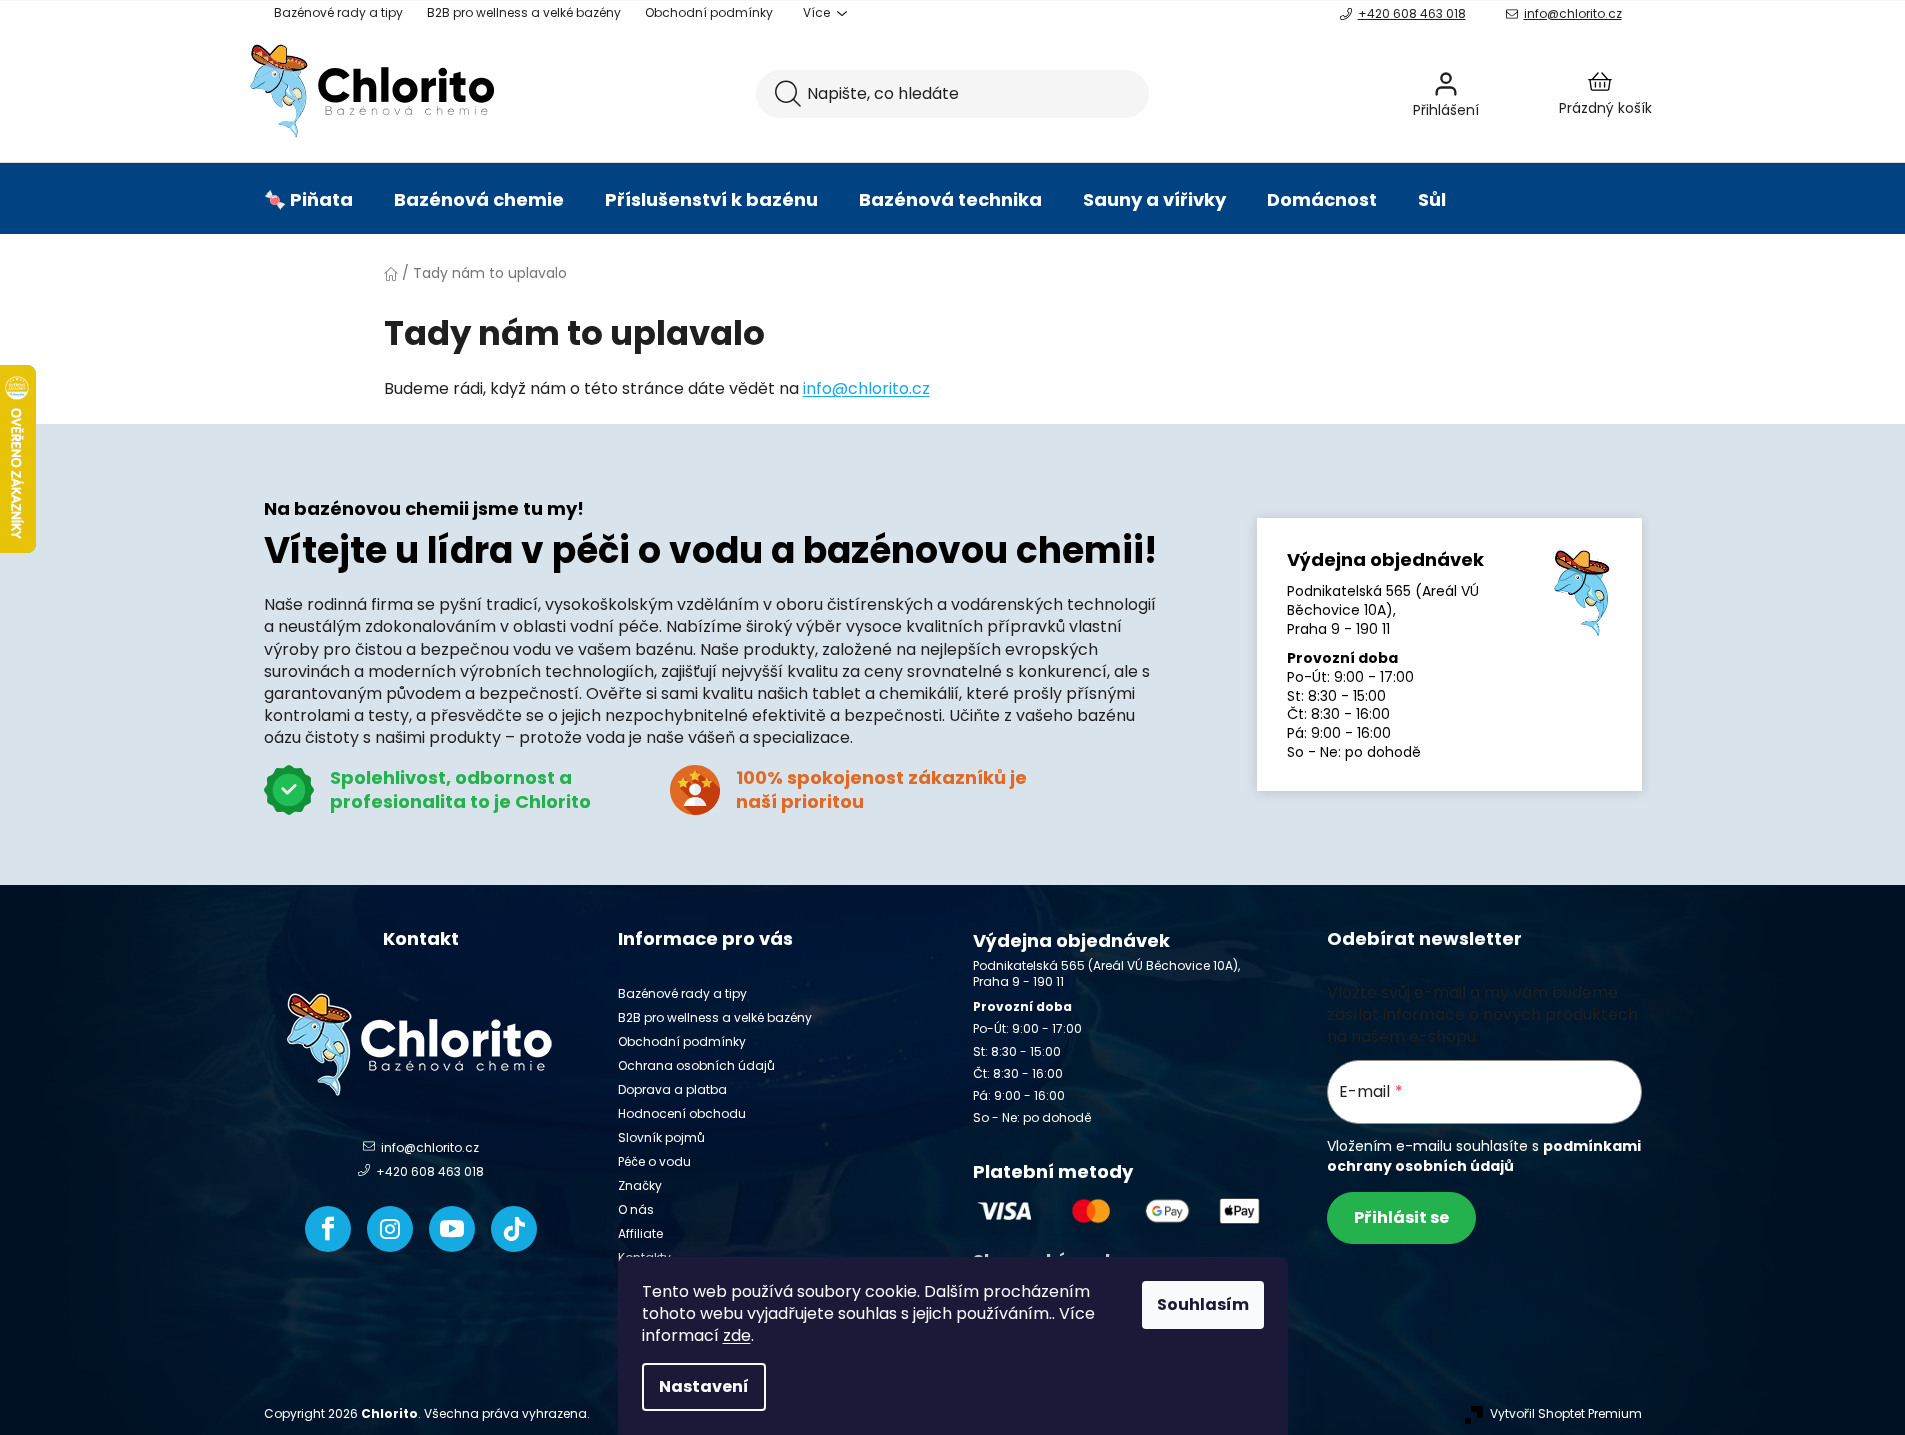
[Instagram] (390, 1229)
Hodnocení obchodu (682, 1113)
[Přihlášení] (1499, 94)
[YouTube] (452, 1229)
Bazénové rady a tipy (338, 12)
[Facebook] (328, 1229)
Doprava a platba (672, 1089)
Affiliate (640, 1233)
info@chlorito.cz (1573, 13)
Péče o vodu (654, 1161)
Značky (640, 1185)
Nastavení (704, 1386)
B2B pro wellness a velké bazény (524, 12)
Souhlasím (1203, 1304)
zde (737, 1335)
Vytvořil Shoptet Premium (1566, 1414)
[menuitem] (308, 200)
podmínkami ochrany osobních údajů (1484, 1156)
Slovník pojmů (661, 1137)
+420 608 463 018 (1412, 13)
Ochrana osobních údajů (696, 1065)
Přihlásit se (1401, 1217)
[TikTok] (514, 1229)
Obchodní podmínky (709, 12)
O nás (636, 1209)
